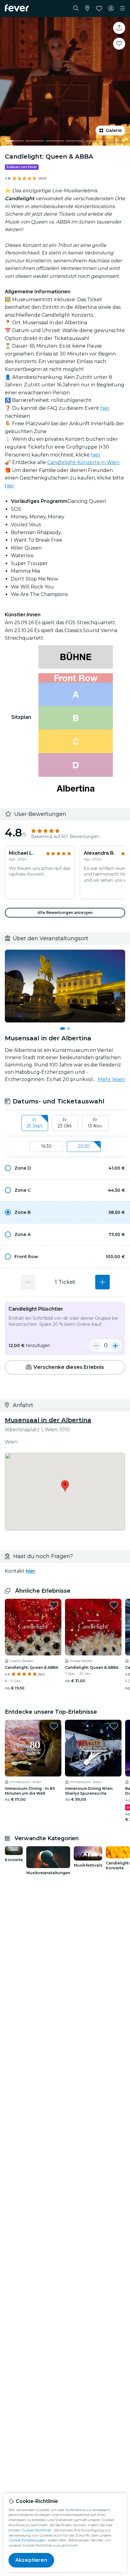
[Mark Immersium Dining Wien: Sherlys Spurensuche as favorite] (114, 1726)
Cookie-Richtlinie (36, 2530)
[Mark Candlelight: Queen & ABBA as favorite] (119, 44)
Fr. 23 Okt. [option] (65, 1123)
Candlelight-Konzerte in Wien (83, 462)
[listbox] (65, 1123)
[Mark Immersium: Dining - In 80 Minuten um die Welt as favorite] (54, 1726)
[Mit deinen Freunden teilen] (119, 28)
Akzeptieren (31, 2560)
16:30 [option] (46, 1146)
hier (105, 408)
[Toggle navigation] (122, 8)
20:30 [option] (84, 1146)
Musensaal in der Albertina (48, 1420)
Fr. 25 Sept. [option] (35, 1123)
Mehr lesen (112, 1079)
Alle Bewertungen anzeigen (65, 913)
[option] (65, 1168)
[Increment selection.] (102, 1282)
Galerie (114, 130)
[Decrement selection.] (28, 1282)
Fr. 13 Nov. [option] (95, 1123)
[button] (65, 1168)
